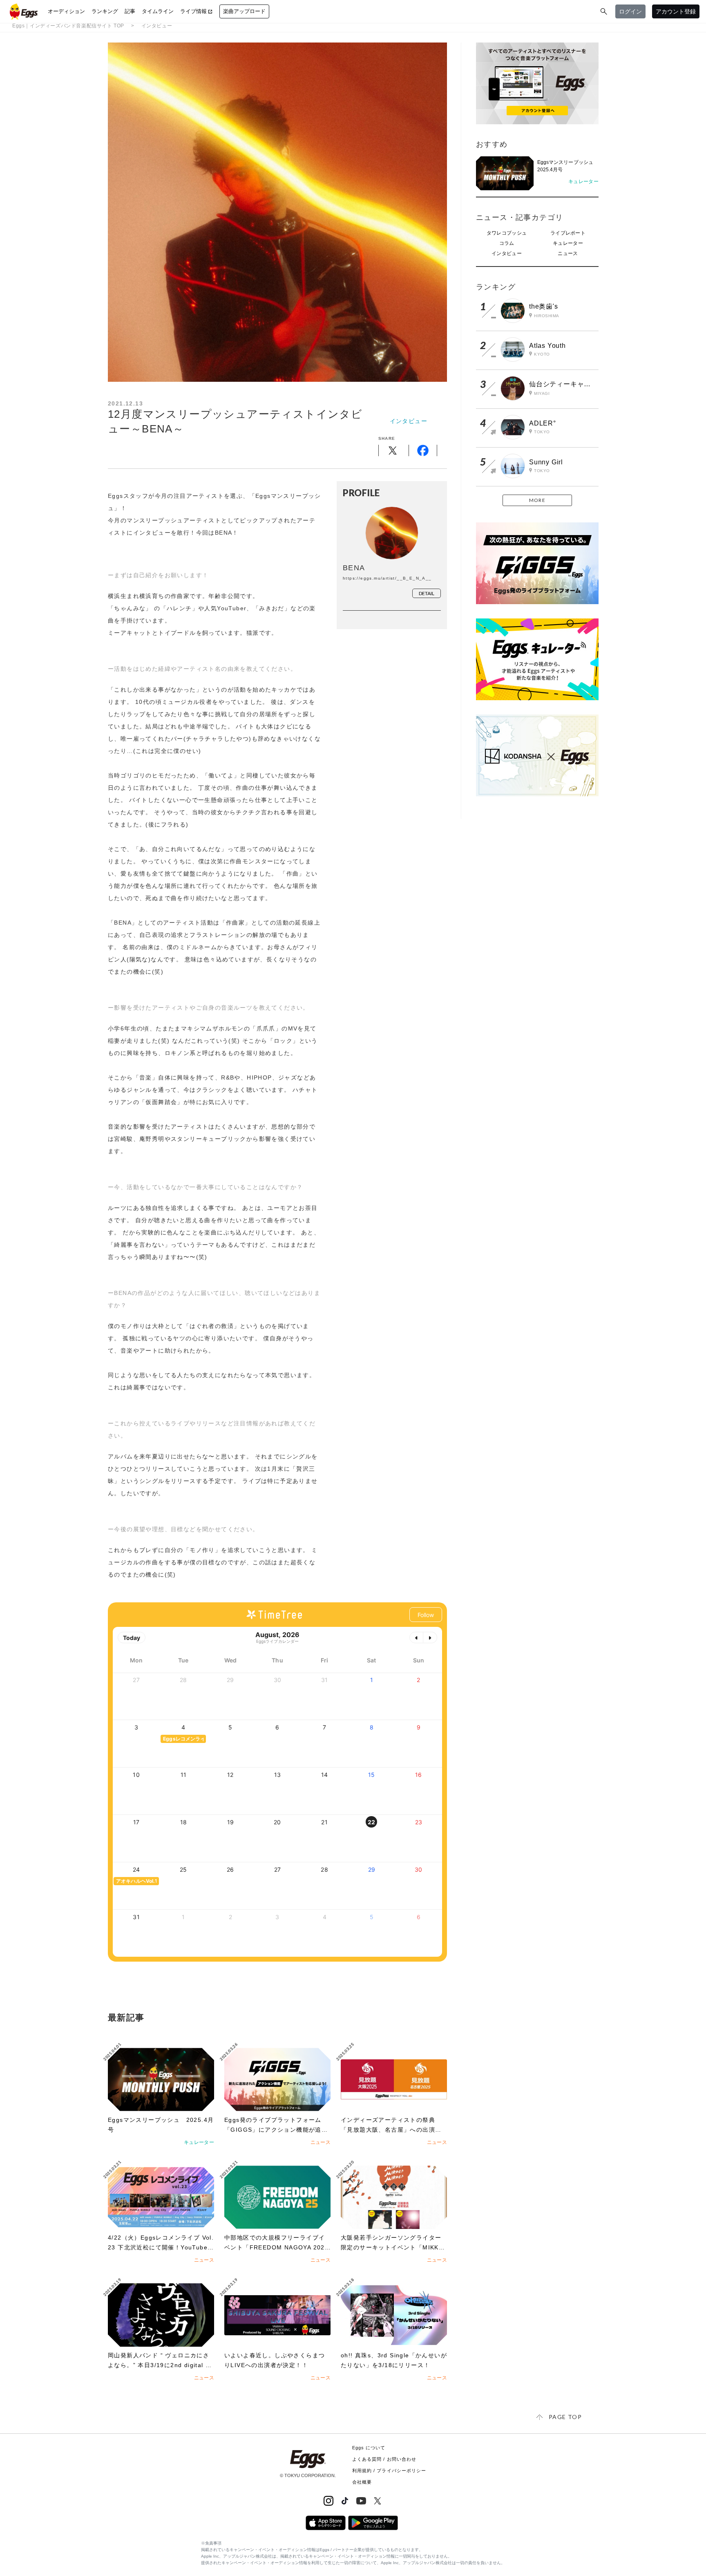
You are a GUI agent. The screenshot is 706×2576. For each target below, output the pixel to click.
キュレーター (568, 243)
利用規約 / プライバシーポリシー (389, 2471)
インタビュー (157, 26)
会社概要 (362, 2482)
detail (427, 593)
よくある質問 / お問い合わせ (384, 2459)
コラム (507, 243)
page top (565, 2417)
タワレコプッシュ (507, 233)
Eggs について (369, 2448)
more (537, 500)
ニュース (568, 253)
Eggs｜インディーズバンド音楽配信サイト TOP (68, 26)
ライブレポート (568, 233)
